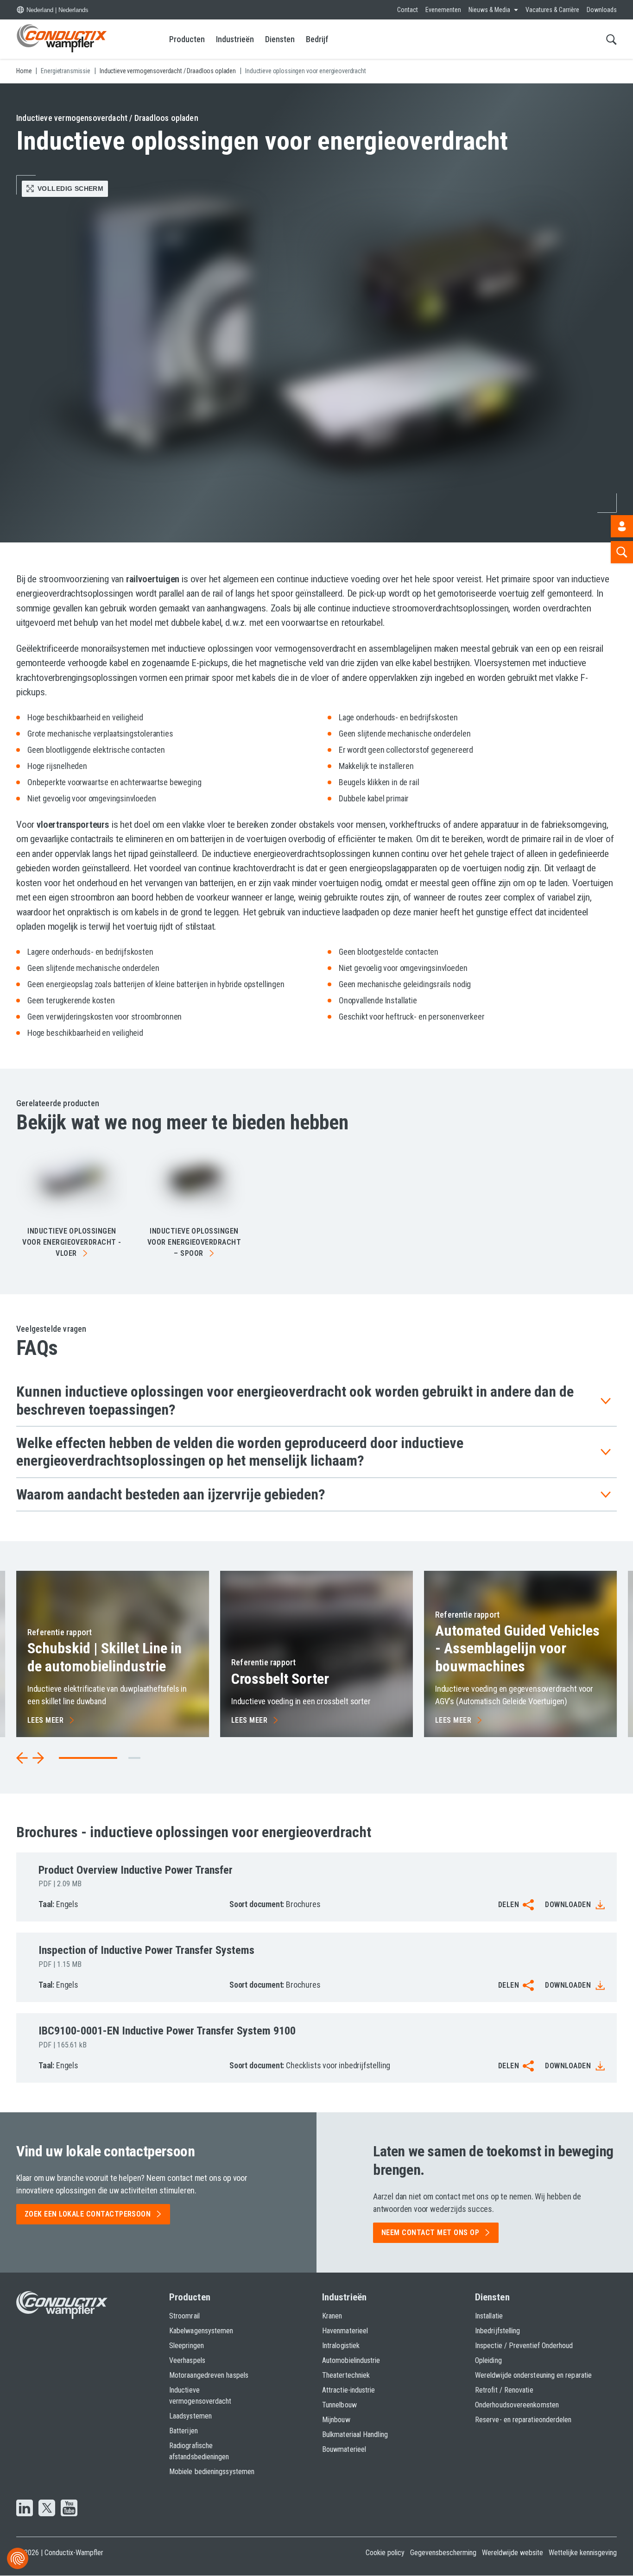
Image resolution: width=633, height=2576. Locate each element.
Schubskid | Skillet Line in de (104, 1657)
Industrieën (235, 39)
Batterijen (184, 2431)
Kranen (332, 2316)
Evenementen (443, 10)
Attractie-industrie (349, 2390)
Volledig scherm (70, 189)
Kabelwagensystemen (201, 2331)
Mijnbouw (336, 2420)
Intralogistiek (341, 2346)
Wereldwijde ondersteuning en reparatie (533, 2375)
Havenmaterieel (345, 2331)
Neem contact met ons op (430, 2233)
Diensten (280, 39)
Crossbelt (280, 1679)
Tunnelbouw (339, 2405)
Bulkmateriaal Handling (355, 2434)
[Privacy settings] (18, 2558)
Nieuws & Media (489, 10)
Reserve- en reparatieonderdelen (523, 2420)
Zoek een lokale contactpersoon (88, 2214)
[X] (47, 2509)
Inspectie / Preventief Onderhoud (524, 2346)
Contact (408, 10)
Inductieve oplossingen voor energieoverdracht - (72, 1242)
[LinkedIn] (25, 2509)
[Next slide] (38, 1758)
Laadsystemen (190, 2416)
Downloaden (568, 1905)
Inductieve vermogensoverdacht (200, 2396)
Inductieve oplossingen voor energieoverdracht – (194, 1242)
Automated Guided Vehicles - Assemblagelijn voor (517, 1648)
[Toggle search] (611, 39)
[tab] (134, 1758)
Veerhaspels (187, 2360)
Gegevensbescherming (443, 2553)
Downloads (602, 10)
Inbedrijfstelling (497, 2331)
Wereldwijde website (513, 2553)
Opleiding (488, 2360)
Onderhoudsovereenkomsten (517, 2405)
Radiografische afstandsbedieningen (199, 2451)
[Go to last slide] (22, 1758)
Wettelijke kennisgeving (583, 2553)
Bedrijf (317, 39)
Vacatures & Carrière (552, 10)
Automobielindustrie (351, 2360)
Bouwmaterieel (344, 2449)
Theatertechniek (346, 2375)
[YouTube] (69, 2509)
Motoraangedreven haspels (209, 2375)
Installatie (489, 2316)
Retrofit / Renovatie (504, 2390)
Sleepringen (187, 2346)
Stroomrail (184, 2316)
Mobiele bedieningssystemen (212, 2472)
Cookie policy (385, 2553)
